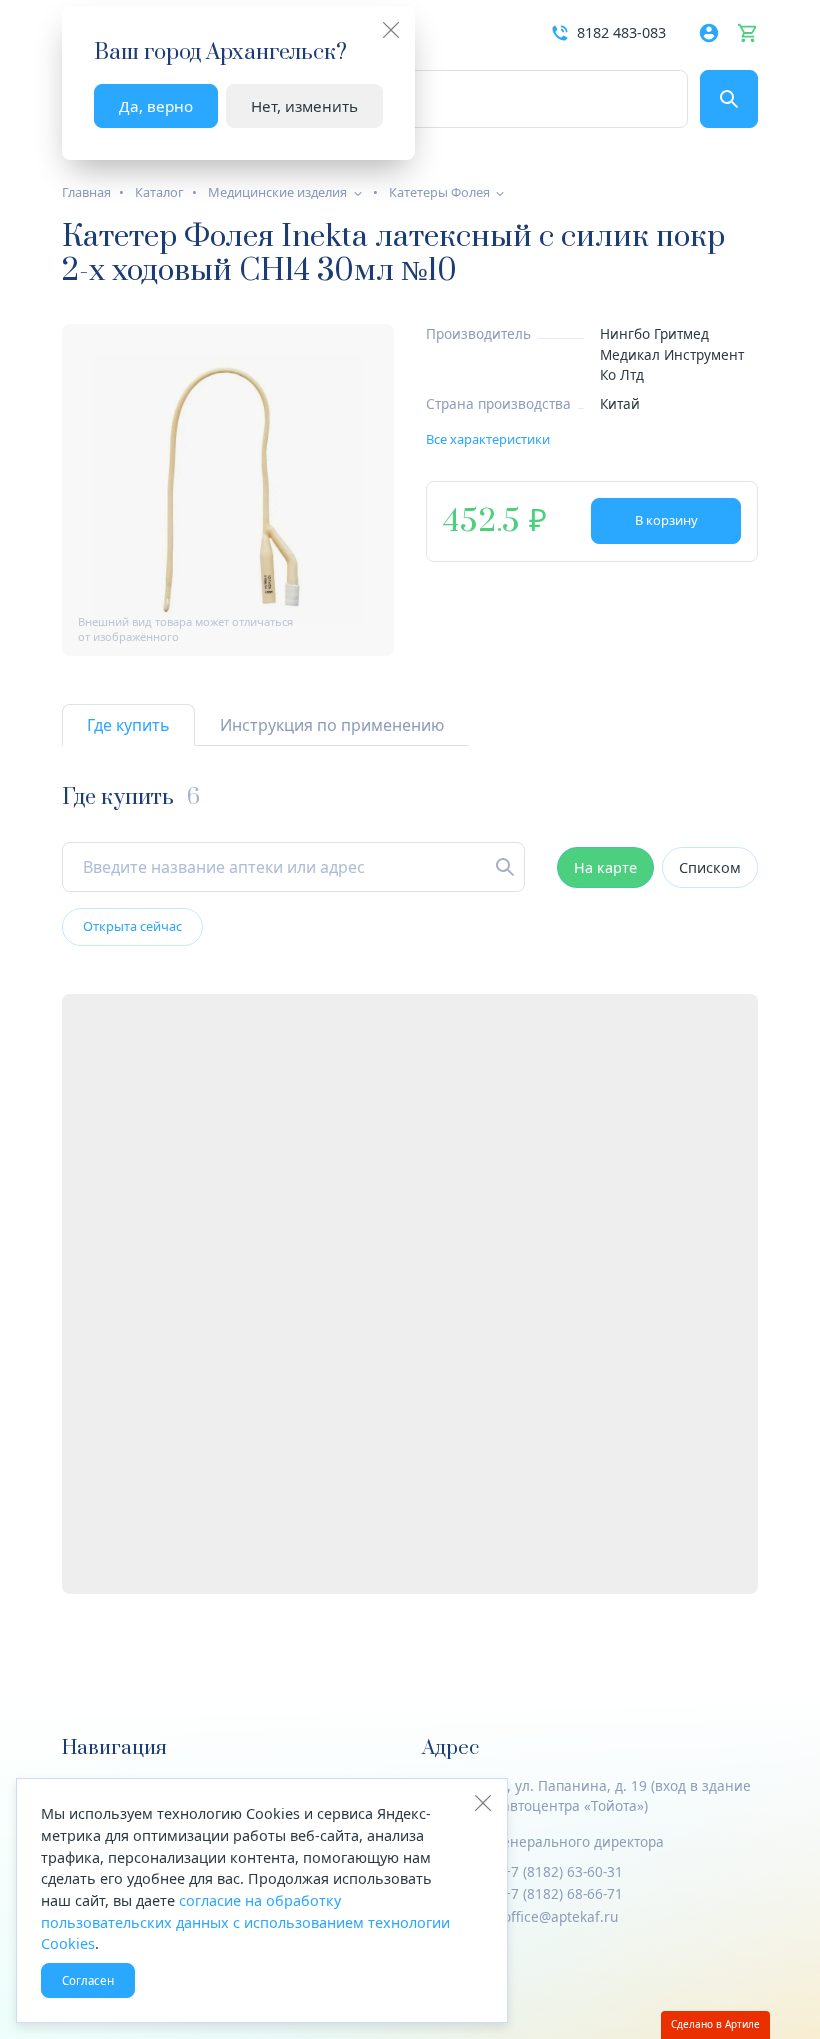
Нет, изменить (304, 106)
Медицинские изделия (277, 192)
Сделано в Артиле (715, 2024)
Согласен (88, 1980)
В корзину (666, 520)
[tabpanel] (410, 1189)
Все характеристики (488, 439)
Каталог (159, 192)
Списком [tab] (710, 867)
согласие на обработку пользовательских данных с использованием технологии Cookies (245, 1922)
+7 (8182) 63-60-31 (563, 1871)
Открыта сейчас (132, 926)
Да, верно (156, 106)
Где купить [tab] (128, 725)
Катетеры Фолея (439, 192)
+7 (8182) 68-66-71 (563, 1893)
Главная (86, 192)
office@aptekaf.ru (560, 1916)
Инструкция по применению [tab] (332, 725)
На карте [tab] (605, 867)
